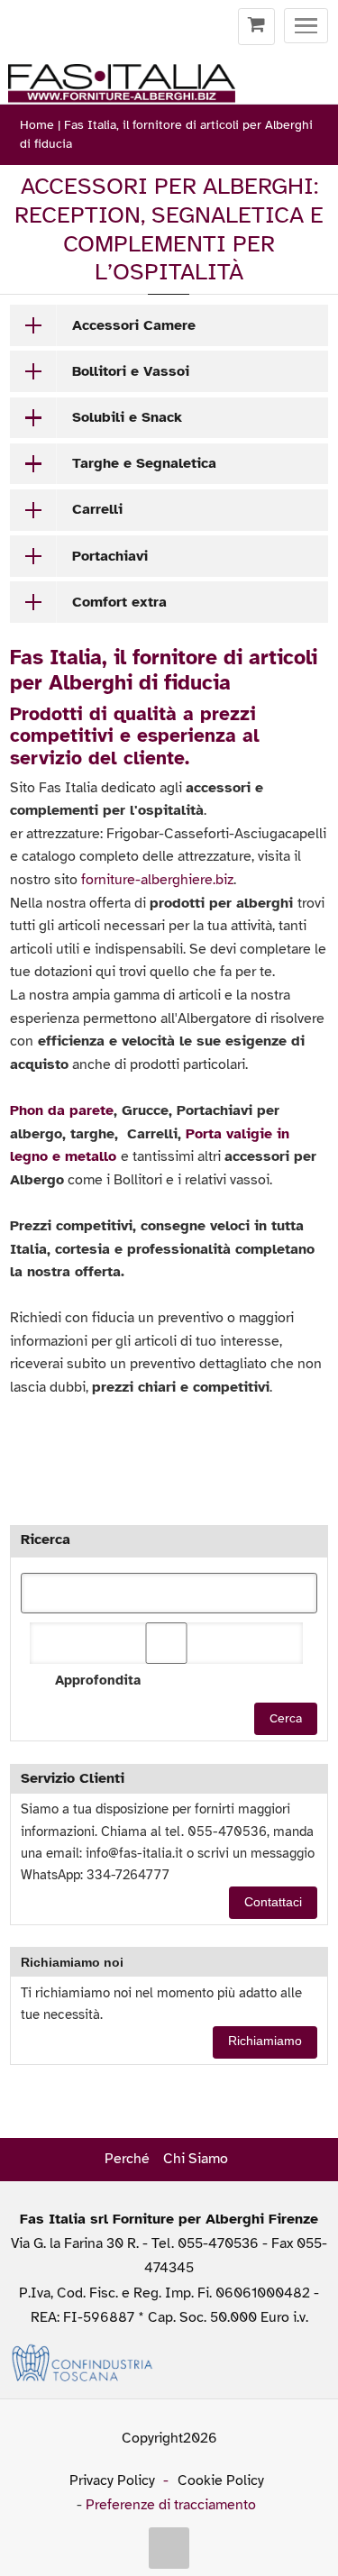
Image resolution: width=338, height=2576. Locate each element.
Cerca (286, 1718)
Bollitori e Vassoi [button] (131, 371)
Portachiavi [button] (110, 556)
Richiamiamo (265, 2041)
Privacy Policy (112, 2480)
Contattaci (273, 1902)
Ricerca (46, 1539)
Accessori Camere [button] (134, 325)
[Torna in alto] (169, 2548)
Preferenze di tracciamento (171, 2505)
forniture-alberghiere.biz (157, 880)
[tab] (169, 325)
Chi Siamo (196, 2159)
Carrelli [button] (97, 509)
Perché (127, 2159)
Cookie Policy (221, 2480)
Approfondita (97, 1680)
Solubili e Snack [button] (127, 417)
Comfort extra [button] (119, 602)
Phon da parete (62, 1110)
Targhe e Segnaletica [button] (144, 463)
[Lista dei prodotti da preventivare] (256, 27)
